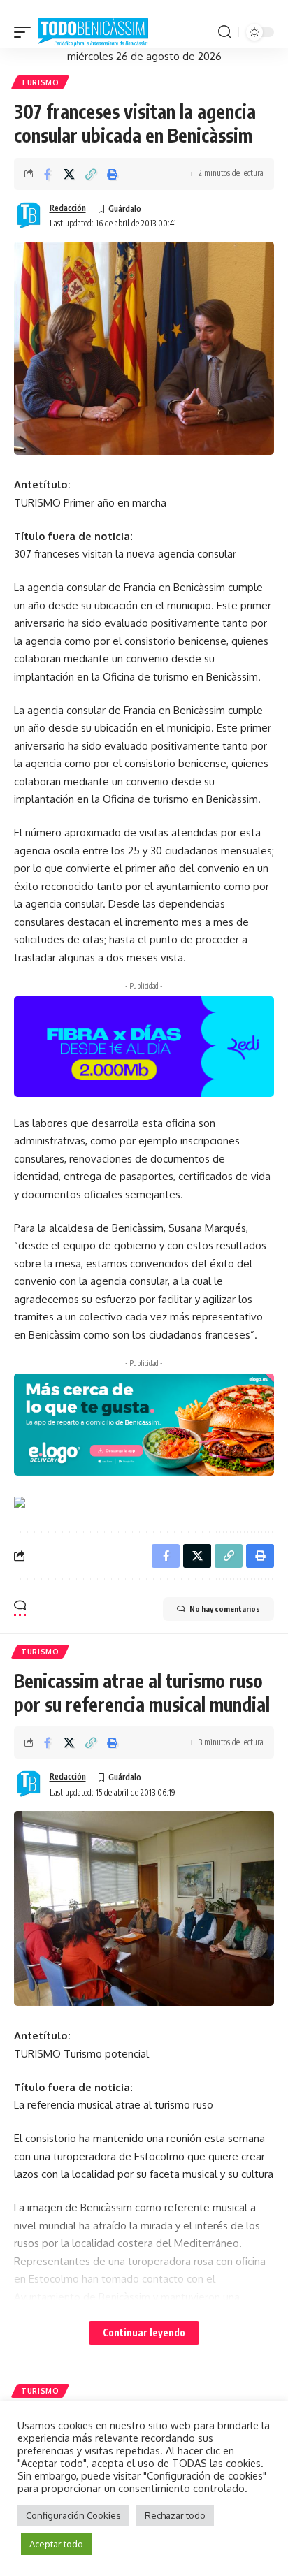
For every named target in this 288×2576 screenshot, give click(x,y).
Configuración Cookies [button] (73, 2515)
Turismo (40, 82)
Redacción (68, 208)
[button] (26, 33)
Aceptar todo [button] (56, 2544)
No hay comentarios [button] (225, 1609)
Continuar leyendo (144, 2333)
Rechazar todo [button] (175, 2515)
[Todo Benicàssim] (93, 33)
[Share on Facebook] (48, 174)
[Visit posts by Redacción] (29, 216)
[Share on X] (69, 174)
